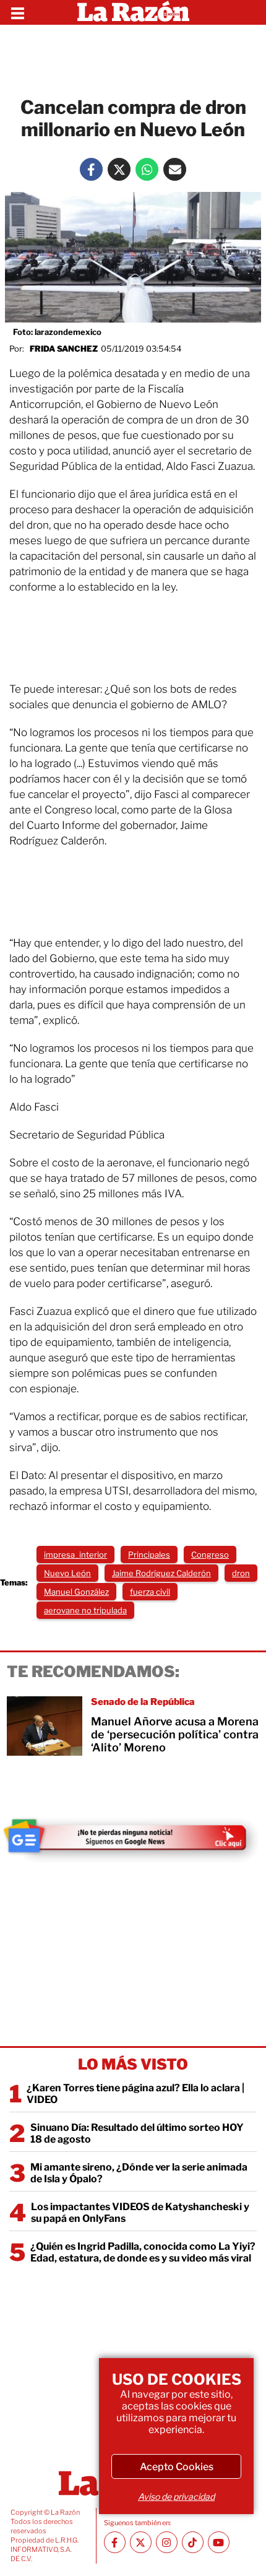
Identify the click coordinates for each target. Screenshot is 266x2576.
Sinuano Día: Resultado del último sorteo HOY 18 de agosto (137, 2133)
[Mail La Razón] (175, 169)
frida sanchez (64, 349)
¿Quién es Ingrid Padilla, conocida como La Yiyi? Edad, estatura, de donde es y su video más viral (143, 2252)
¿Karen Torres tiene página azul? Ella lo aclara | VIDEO (135, 2094)
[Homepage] (133, 12)
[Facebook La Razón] (91, 169)
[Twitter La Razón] (119, 169)
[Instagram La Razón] (167, 2542)
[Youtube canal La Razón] (219, 2542)
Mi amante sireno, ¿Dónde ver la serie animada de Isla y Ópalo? (139, 2173)
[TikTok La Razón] (193, 2542)
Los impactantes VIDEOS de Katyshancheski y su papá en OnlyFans (140, 2213)
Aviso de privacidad (176, 2496)
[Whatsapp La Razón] (147, 169)
